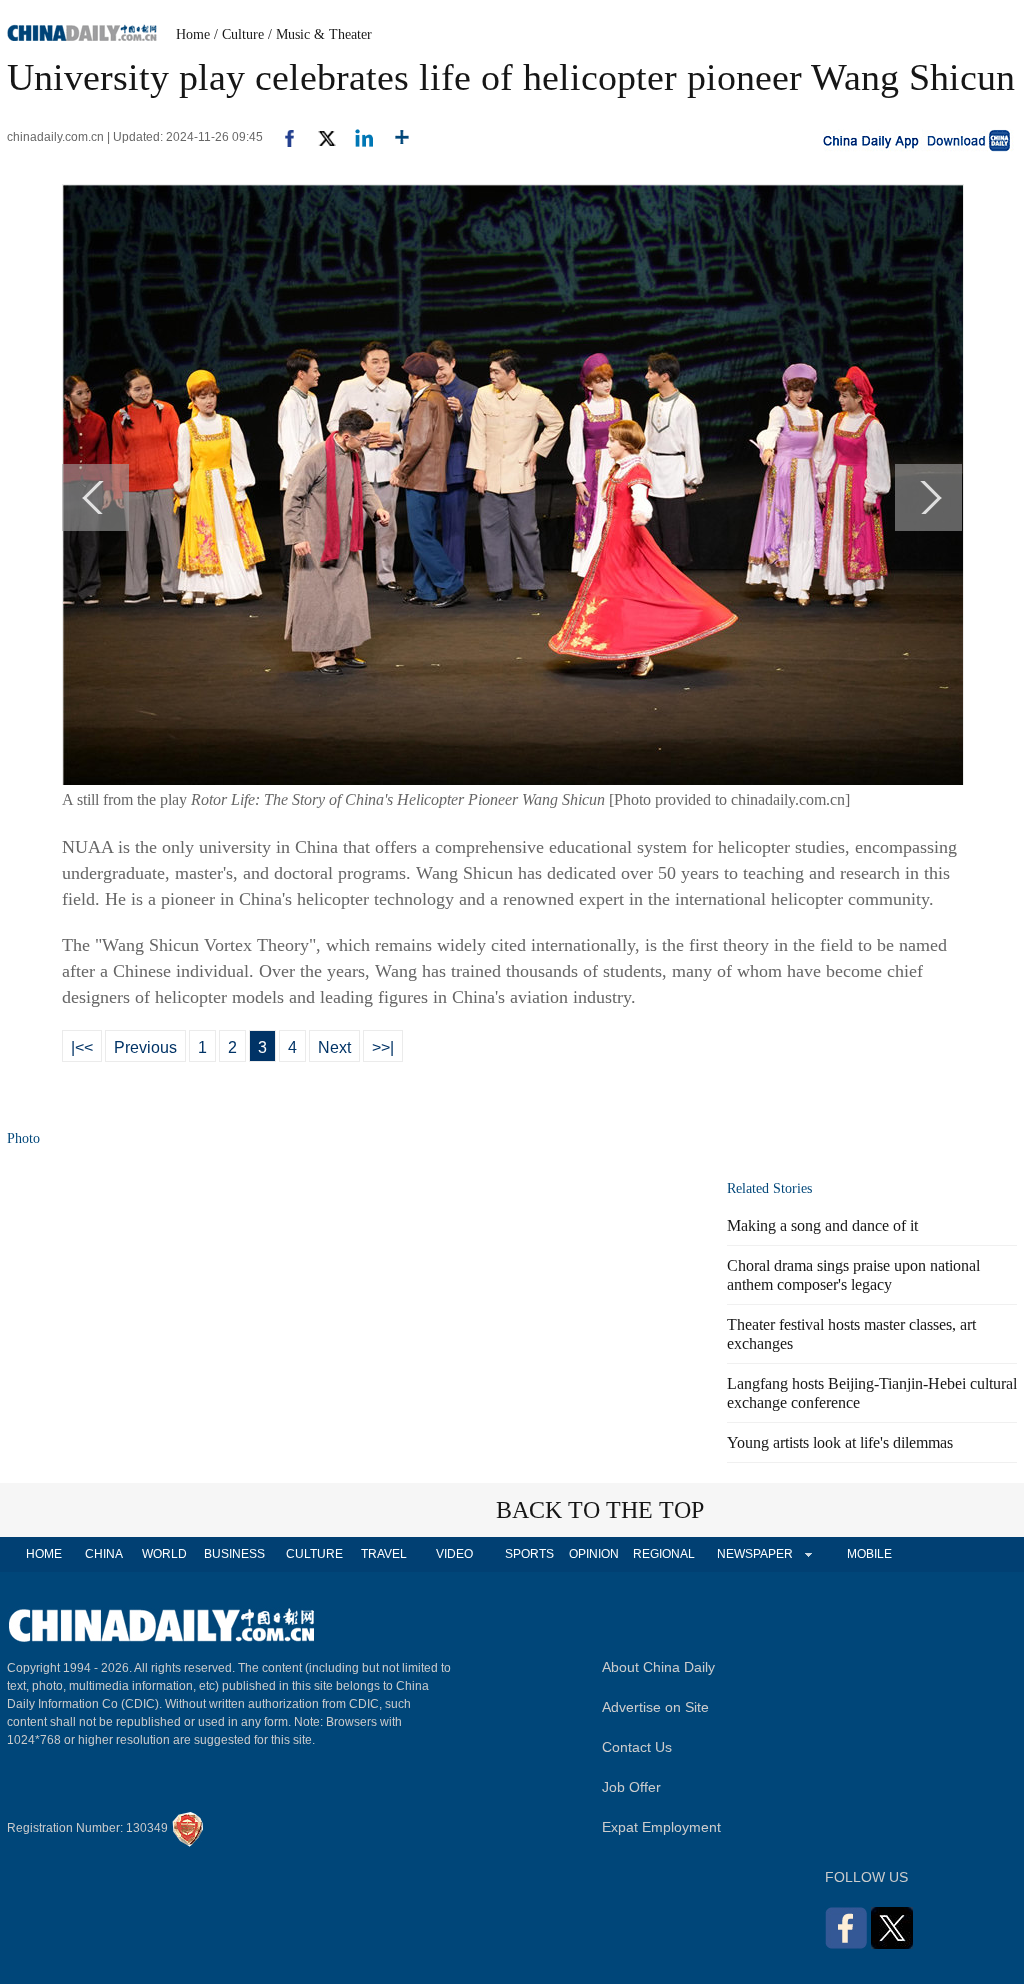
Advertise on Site (655, 1707)
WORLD (164, 1554)
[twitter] (318, 137)
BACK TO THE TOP (600, 1510)
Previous (145, 1047)
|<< (82, 1047)
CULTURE (314, 1554)
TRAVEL (384, 1554)
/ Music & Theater (320, 34)
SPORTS (529, 1554)
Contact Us (637, 1747)
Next (334, 1047)
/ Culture (239, 34)
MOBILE (869, 1554)
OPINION (594, 1554)
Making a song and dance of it (822, 1225)
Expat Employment (661, 1827)
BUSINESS (234, 1554)
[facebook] (282, 137)
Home (193, 34)
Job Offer (631, 1787)
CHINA (104, 1554)
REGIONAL (664, 1554)
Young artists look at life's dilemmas (840, 1442)
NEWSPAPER (754, 1554)
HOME (44, 1554)
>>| (383, 1047)
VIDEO (454, 1554)
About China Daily (658, 1667)
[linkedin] (356, 137)
